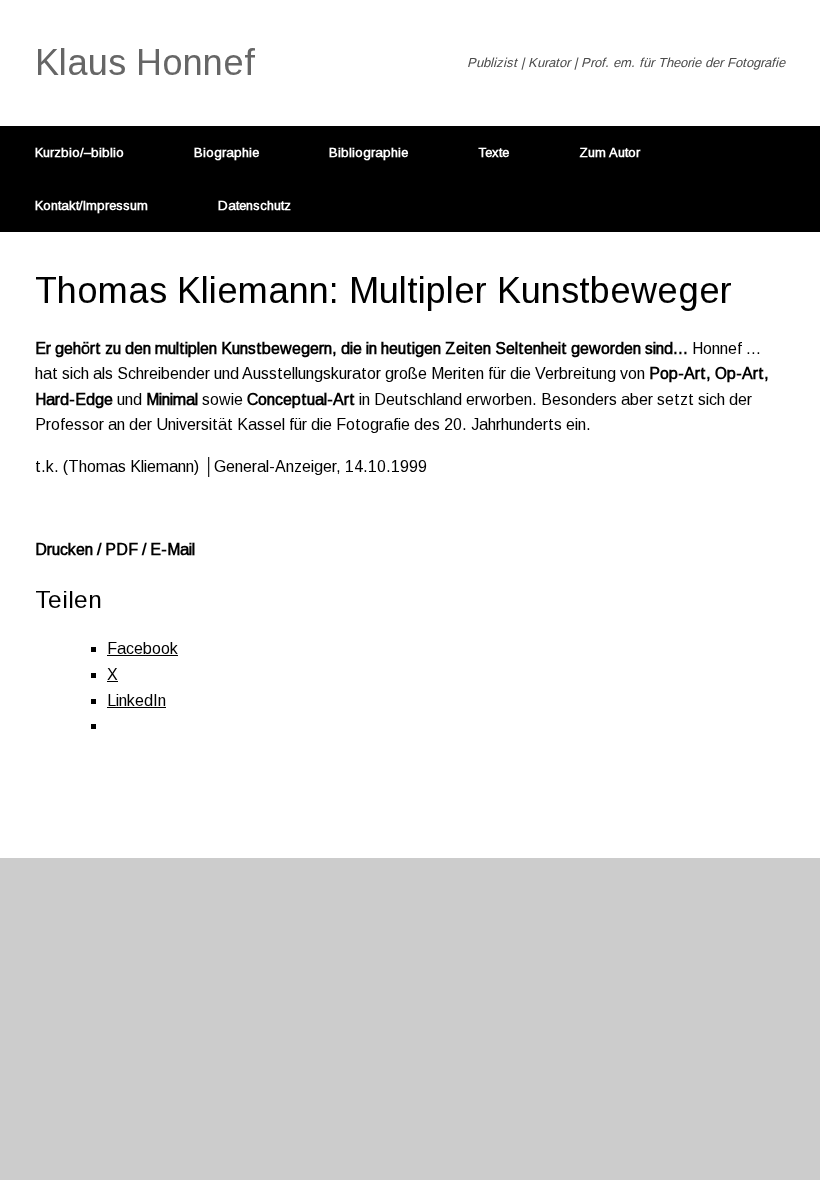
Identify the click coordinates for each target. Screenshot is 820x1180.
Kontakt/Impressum (91, 205)
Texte (493, 152)
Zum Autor (609, 152)
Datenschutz (254, 205)
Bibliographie (368, 152)
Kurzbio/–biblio (79, 152)
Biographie (226, 152)
